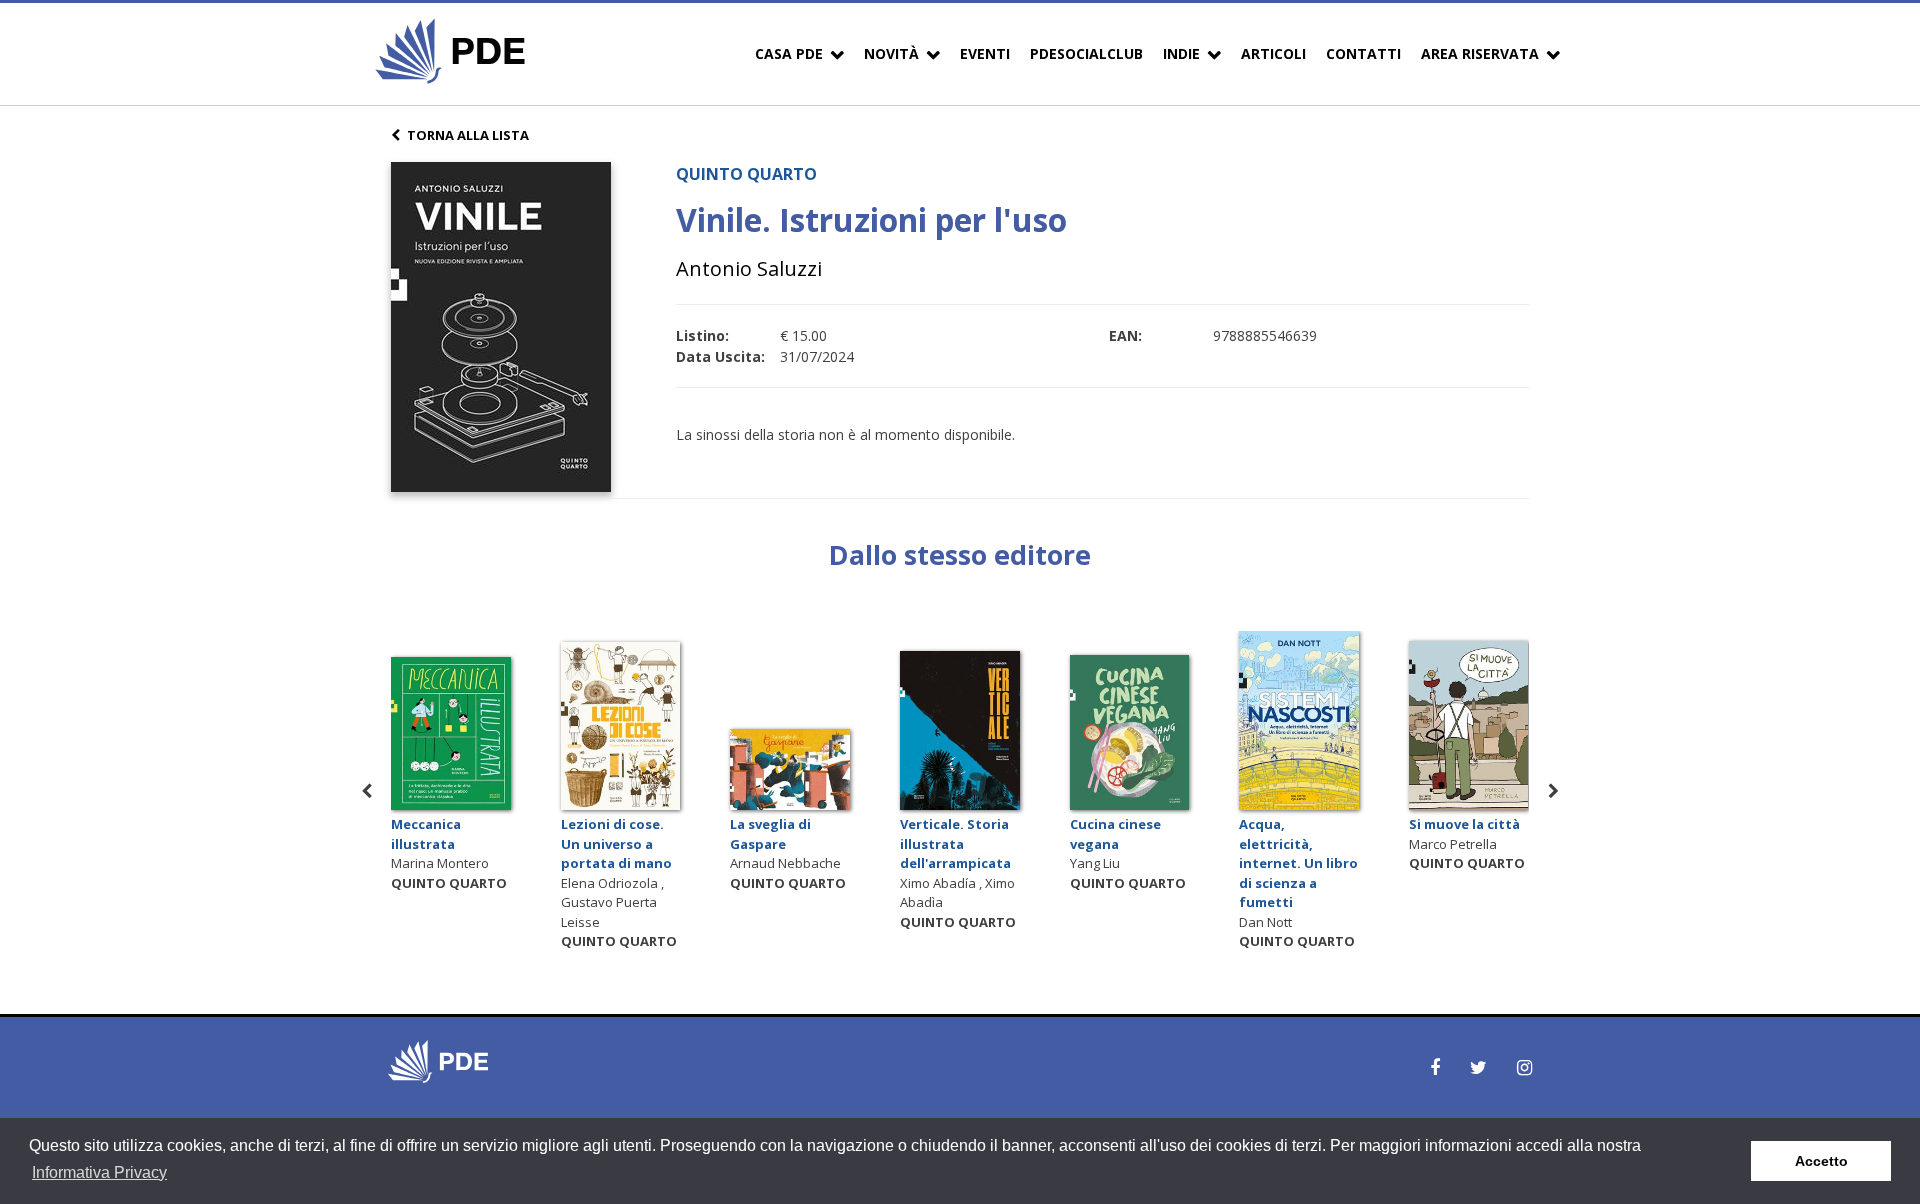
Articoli (1273, 53)
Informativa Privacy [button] (99, 1172)
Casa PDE (789, 53)
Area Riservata (1480, 53)
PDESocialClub (1086, 53)
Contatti (1363, 53)
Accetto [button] (1821, 1161)
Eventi (985, 53)
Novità (891, 53)
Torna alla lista (468, 135)
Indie (1181, 53)
